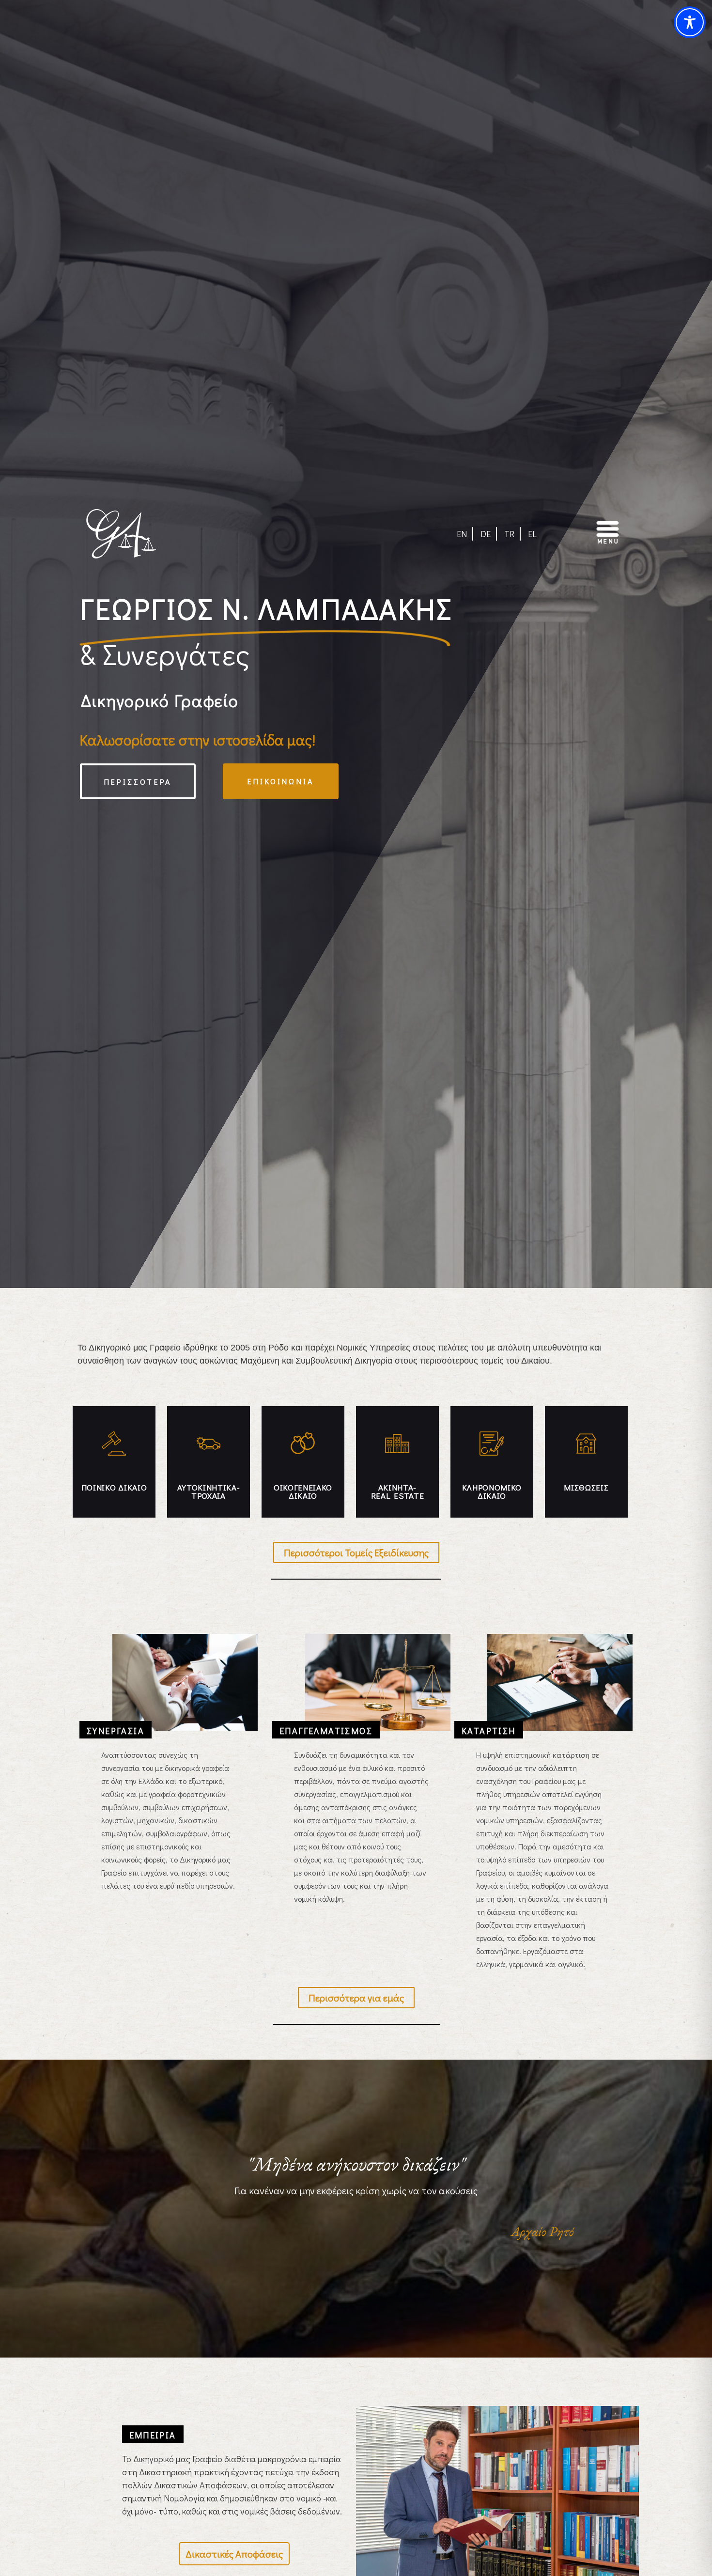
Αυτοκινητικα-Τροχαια (209, 1491)
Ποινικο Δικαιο (114, 1487)
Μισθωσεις (586, 1487)
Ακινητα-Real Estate (397, 1491)
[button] (589, 534)
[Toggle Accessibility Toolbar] (690, 22)
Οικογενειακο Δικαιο (303, 1491)
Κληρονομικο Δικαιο (492, 1491)
